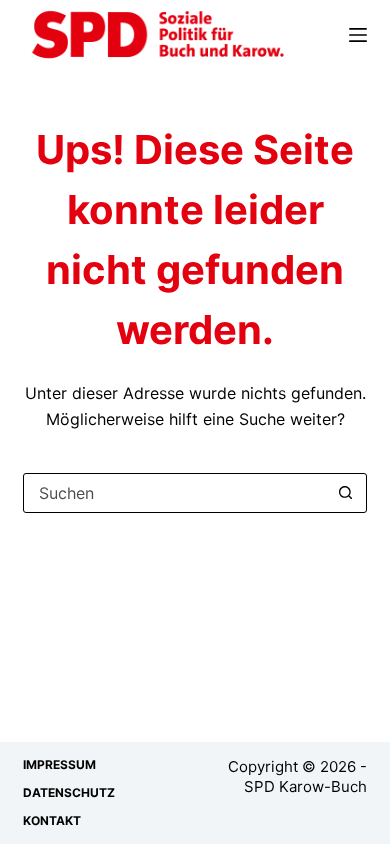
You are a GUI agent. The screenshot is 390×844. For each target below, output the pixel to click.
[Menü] (358, 35)
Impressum (59, 764)
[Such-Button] (346, 493)
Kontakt (52, 820)
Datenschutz (69, 792)
